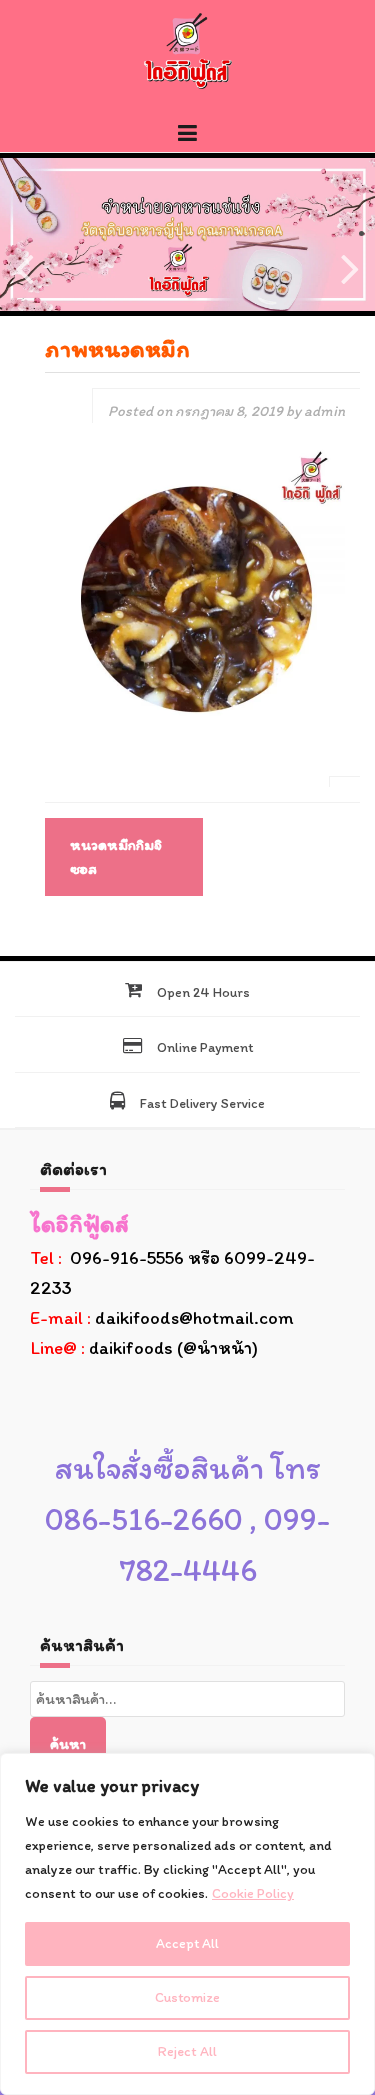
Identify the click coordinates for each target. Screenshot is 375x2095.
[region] (187, 1924)
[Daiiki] (188, 50)
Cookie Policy (253, 1893)
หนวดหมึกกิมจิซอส (116, 857)
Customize (187, 1997)
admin (324, 411)
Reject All (187, 2051)
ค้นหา (68, 1744)
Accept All (187, 1943)
